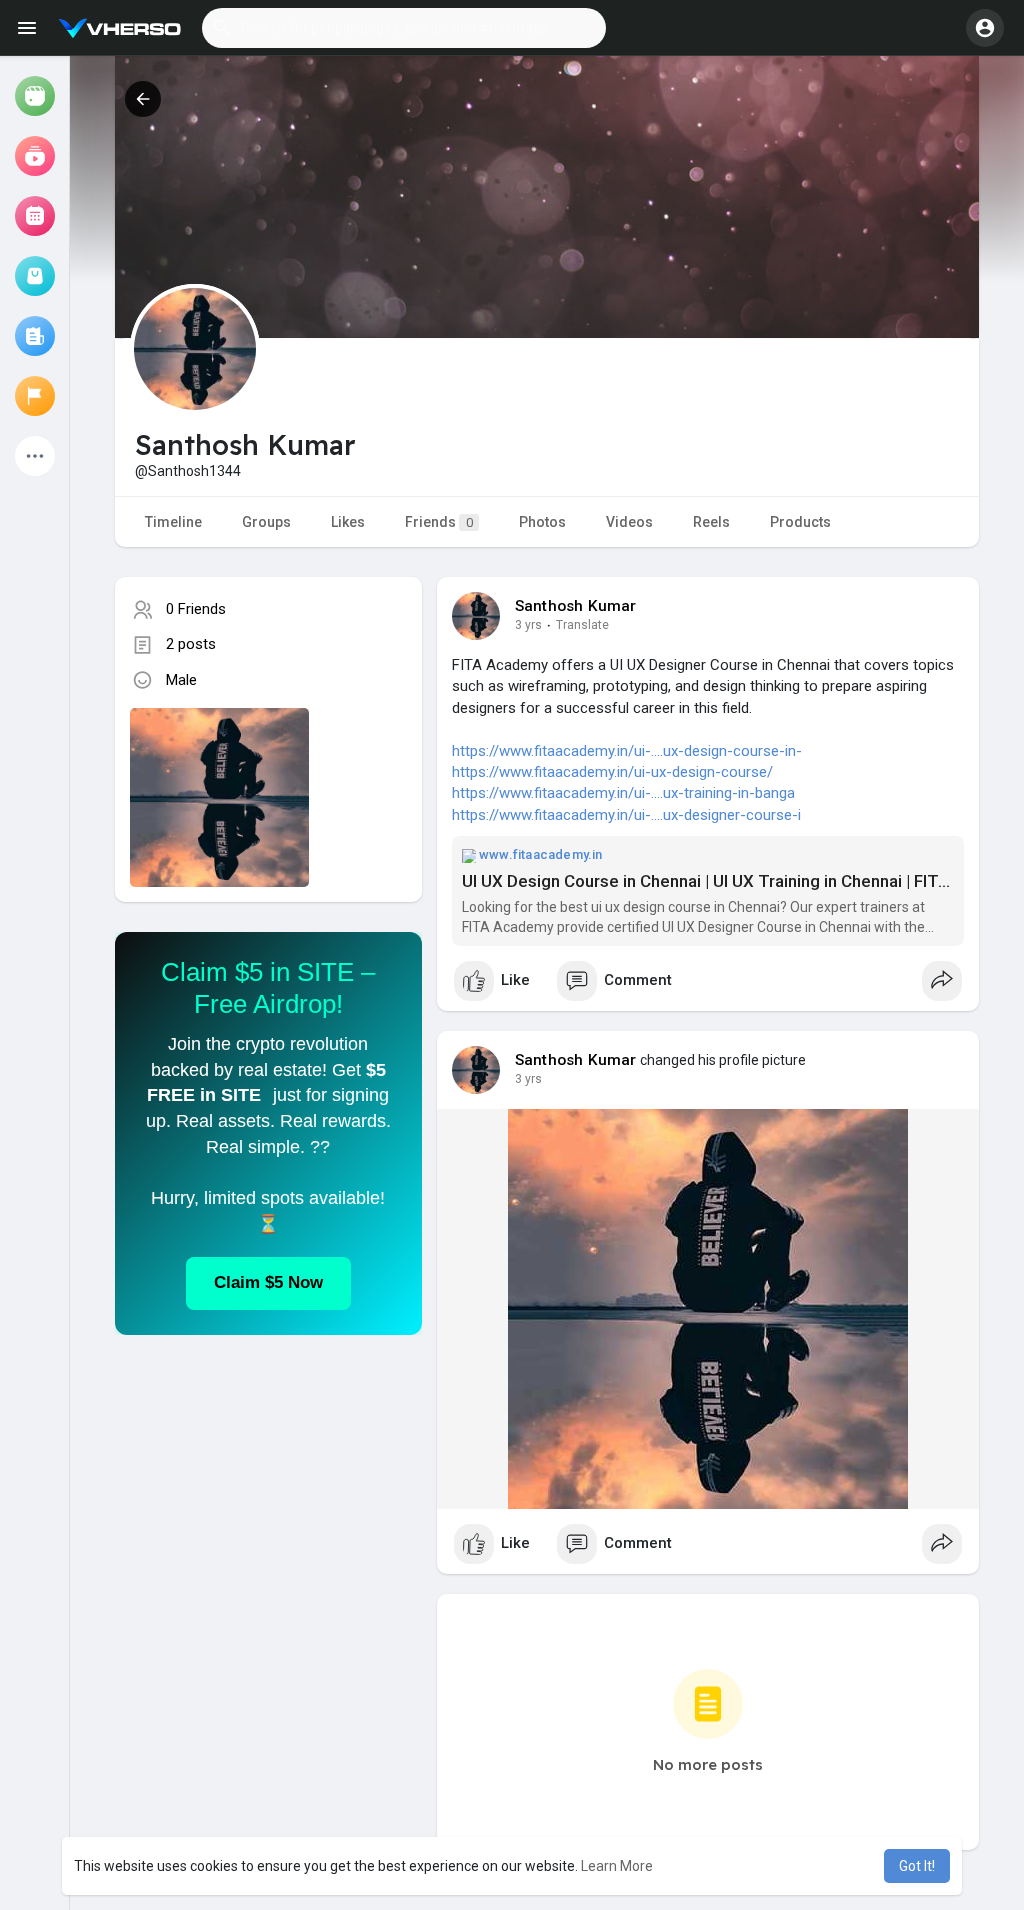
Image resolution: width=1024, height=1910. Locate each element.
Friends (439, 522)
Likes (348, 522)
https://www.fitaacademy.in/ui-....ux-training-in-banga (623, 793)
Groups (266, 522)
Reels (711, 522)
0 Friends (196, 609)
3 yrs (528, 625)
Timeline (173, 522)
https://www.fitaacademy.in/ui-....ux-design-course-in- (627, 751)
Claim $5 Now (268, 1282)
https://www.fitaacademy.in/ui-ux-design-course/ (612, 772)
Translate (582, 625)
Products (800, 522)
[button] (404, 28)
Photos (542, 522)
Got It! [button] (917, 1866)
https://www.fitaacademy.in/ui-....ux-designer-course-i (626, 815)
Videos (629, 522)
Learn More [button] (617, 1866)
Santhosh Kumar (576, 606)
